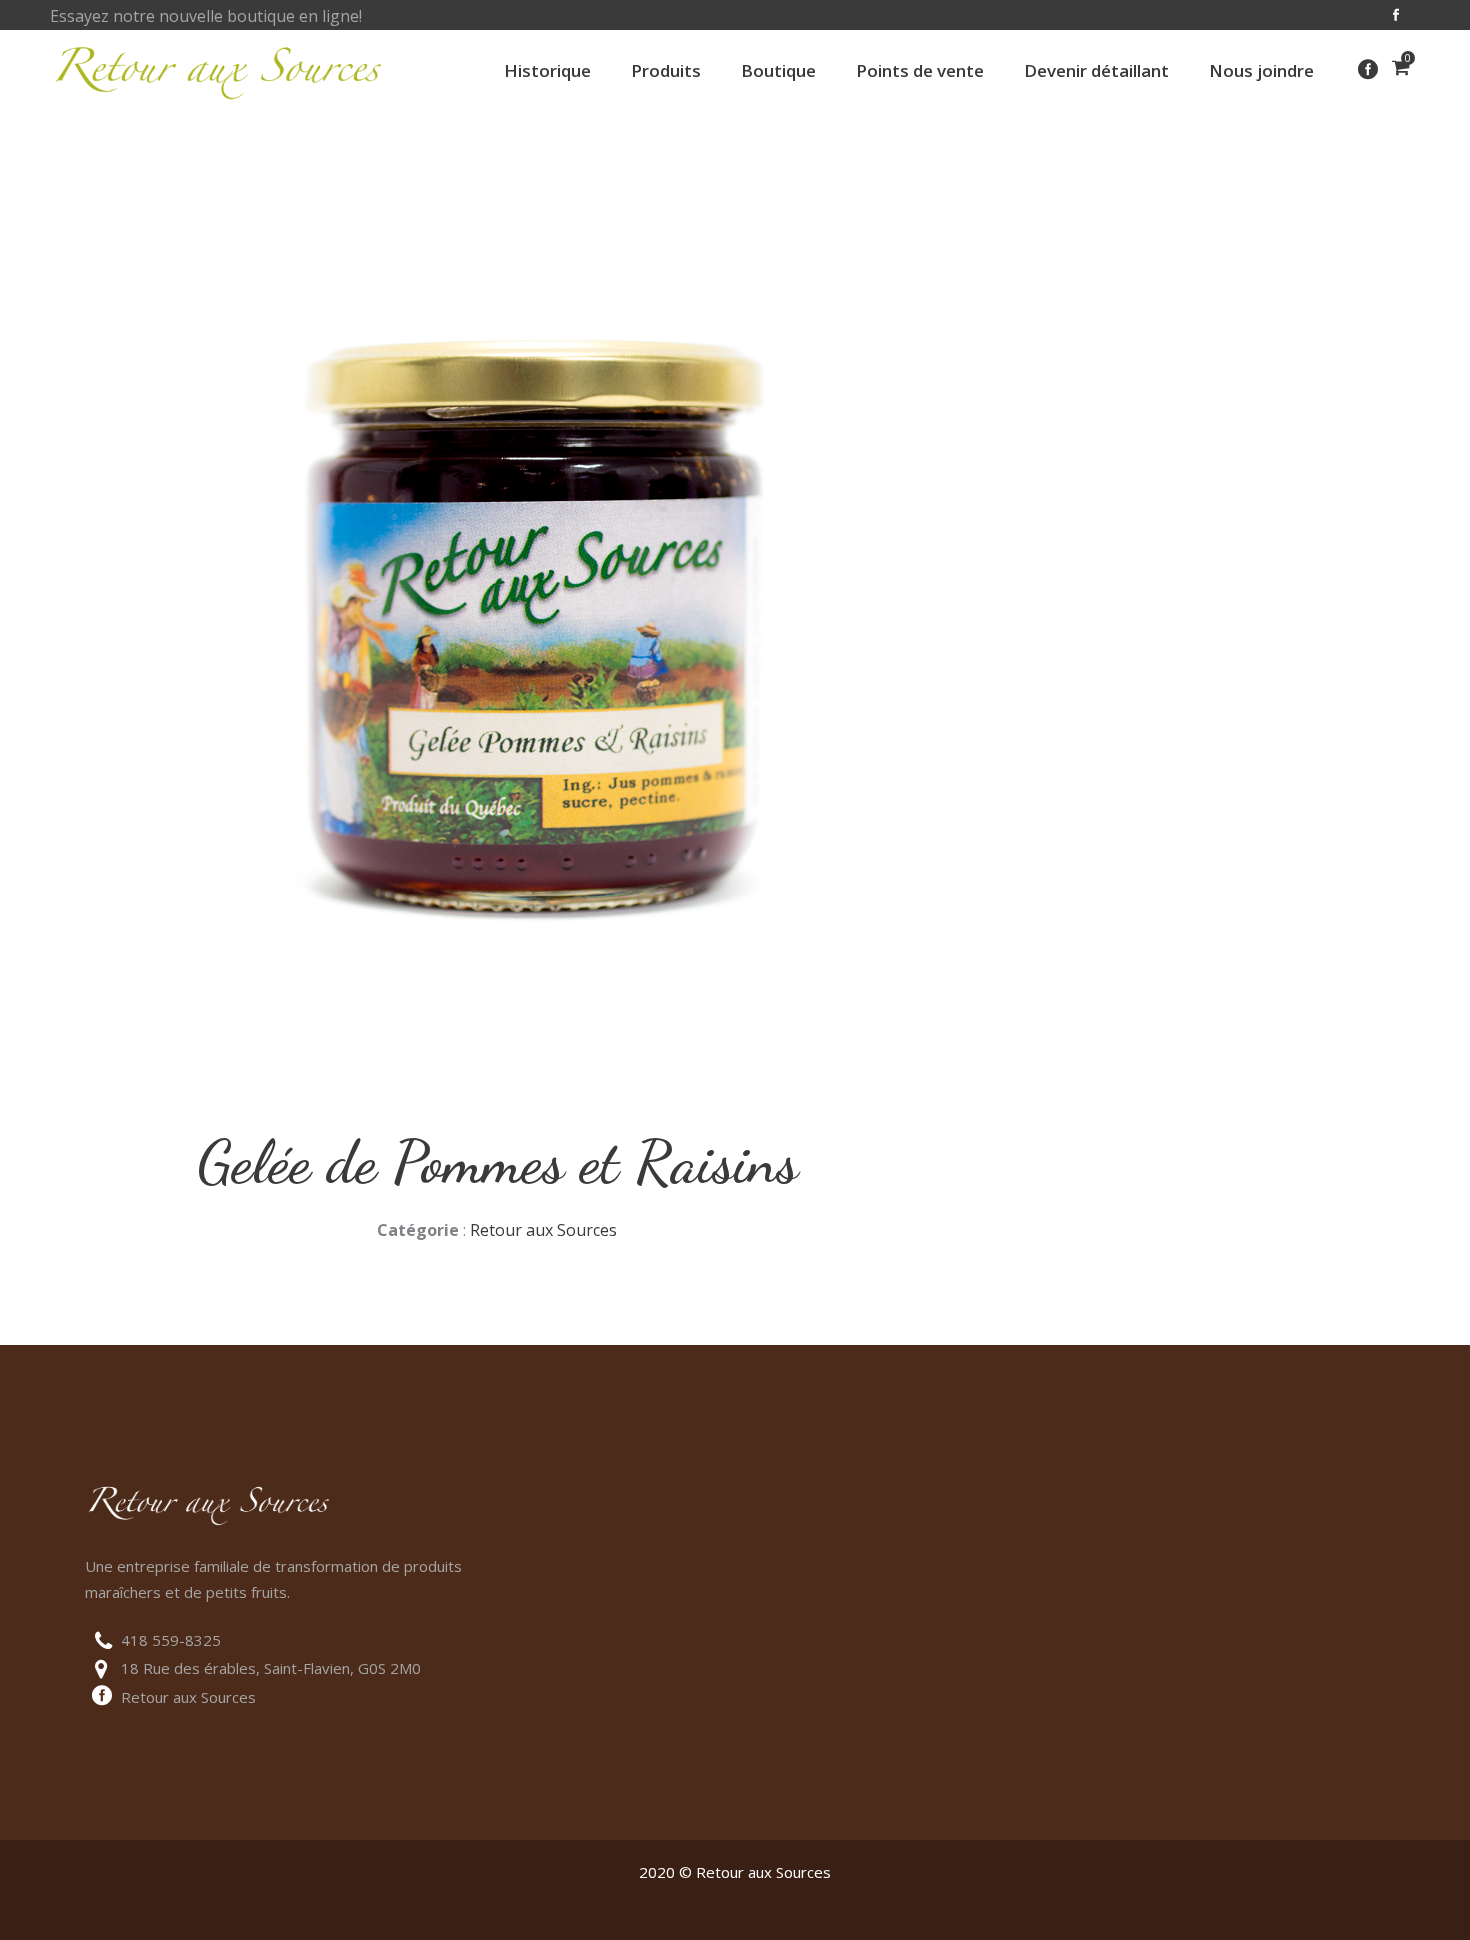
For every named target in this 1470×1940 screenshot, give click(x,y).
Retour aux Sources (543, 1230)
